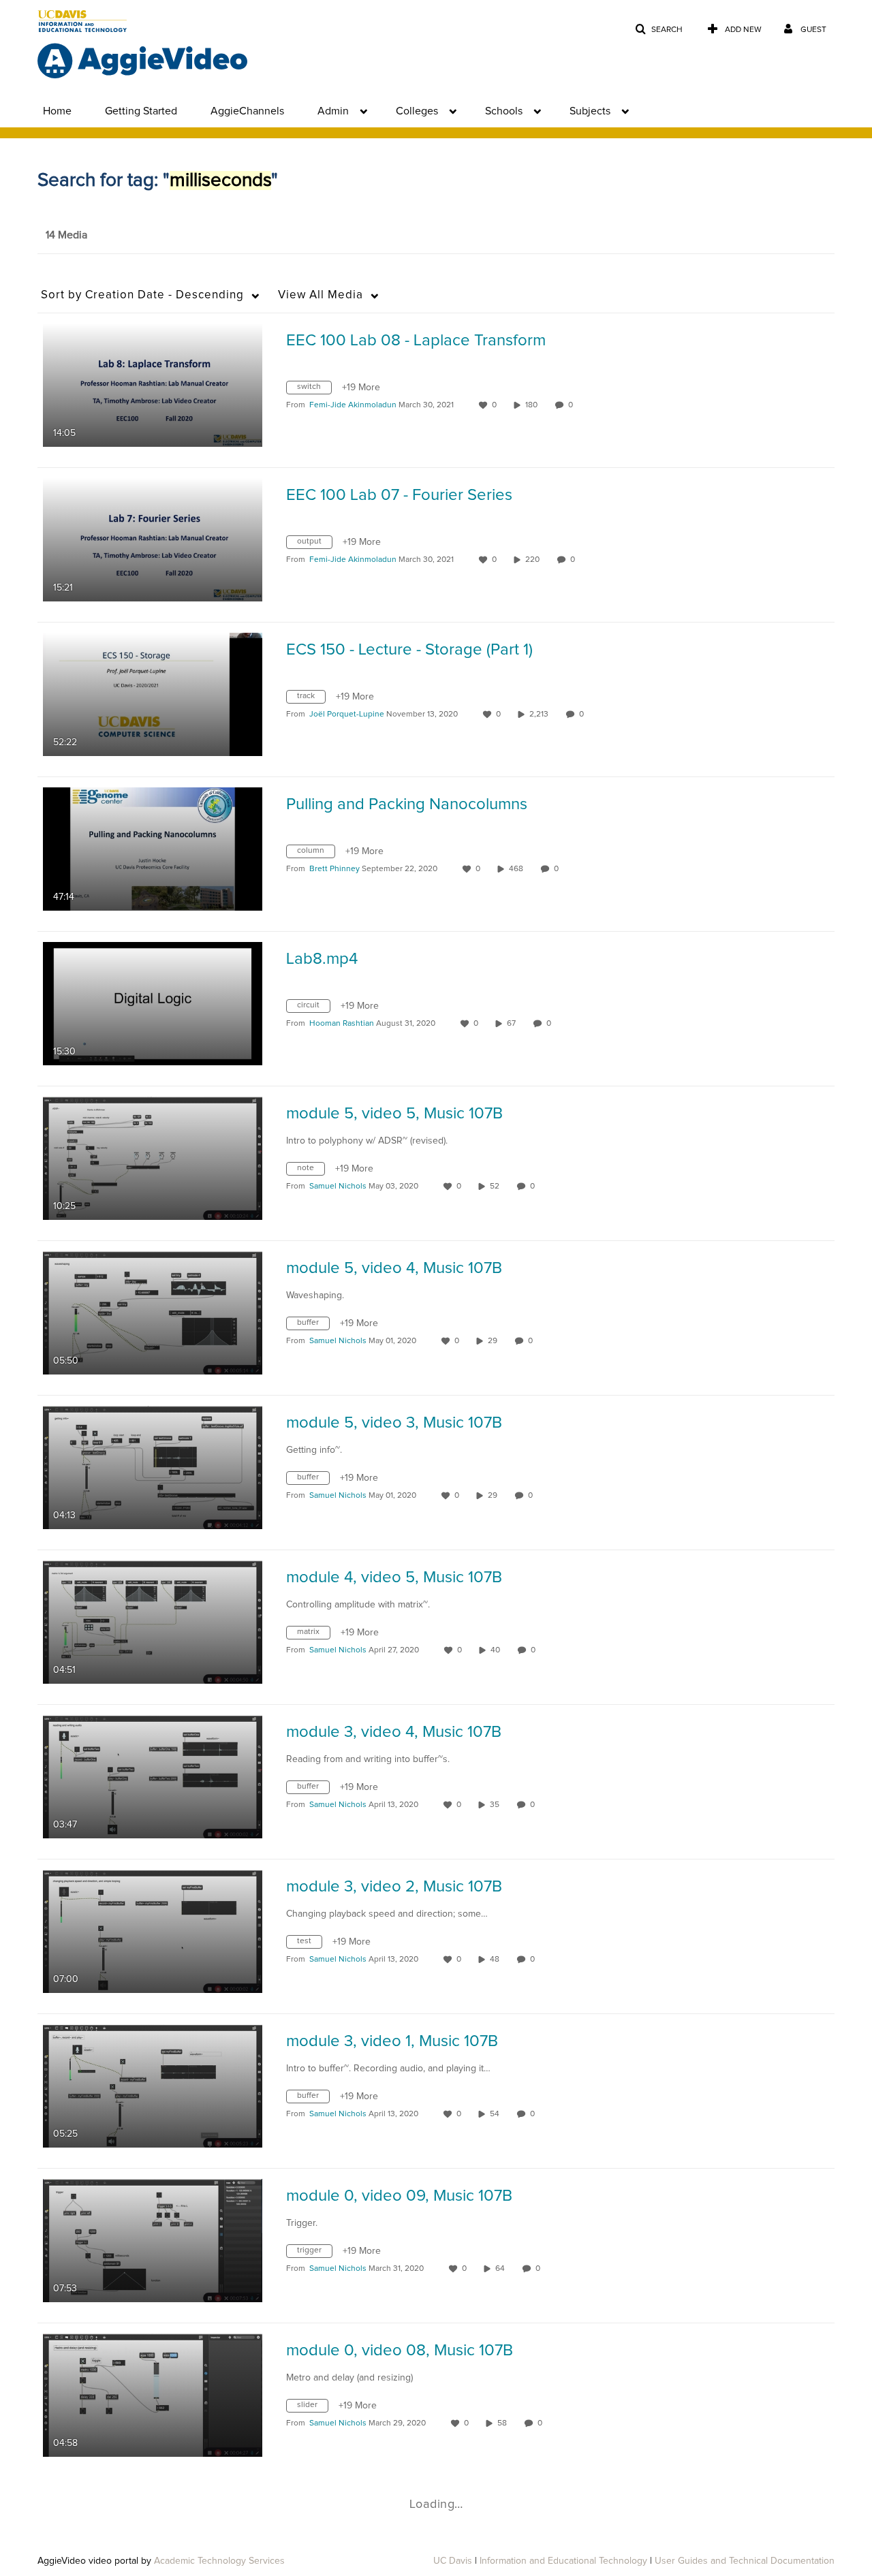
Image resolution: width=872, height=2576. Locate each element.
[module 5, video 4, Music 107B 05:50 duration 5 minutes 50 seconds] (153, 1313)
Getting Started (141, 111)
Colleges (417, 111)
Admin (333, 111)
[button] (659, 30)
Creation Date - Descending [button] (142, 295)
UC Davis (453, 2561)
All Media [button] (321, 295)
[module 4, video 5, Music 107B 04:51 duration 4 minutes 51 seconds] (153, 1622)
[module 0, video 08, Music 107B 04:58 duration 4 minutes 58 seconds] (153, 2395)
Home (57, 111)
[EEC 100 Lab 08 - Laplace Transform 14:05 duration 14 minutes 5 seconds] (153, 385)
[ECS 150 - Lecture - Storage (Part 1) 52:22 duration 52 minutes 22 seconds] (153, 694)
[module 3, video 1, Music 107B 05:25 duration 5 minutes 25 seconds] (153, 2086)
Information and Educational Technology (563, 2561)
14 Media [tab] (66, 235)
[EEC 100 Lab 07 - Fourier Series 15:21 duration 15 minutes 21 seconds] (153, 539)
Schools (504, 111)
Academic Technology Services (219, 2561)
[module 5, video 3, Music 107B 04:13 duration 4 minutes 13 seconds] (153, 1467)
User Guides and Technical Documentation (745, 2561)
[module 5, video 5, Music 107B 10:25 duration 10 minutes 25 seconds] (153, 1158)
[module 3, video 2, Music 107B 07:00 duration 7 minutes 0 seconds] (153, 1931)
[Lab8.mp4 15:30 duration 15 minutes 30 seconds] (153, 1003)
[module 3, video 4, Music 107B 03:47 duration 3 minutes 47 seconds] (153, 1776)
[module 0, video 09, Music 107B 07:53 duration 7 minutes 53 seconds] (153, 2240)
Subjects (590, 111)
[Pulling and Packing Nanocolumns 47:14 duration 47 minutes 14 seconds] (153, 849)
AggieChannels (247, 111)
